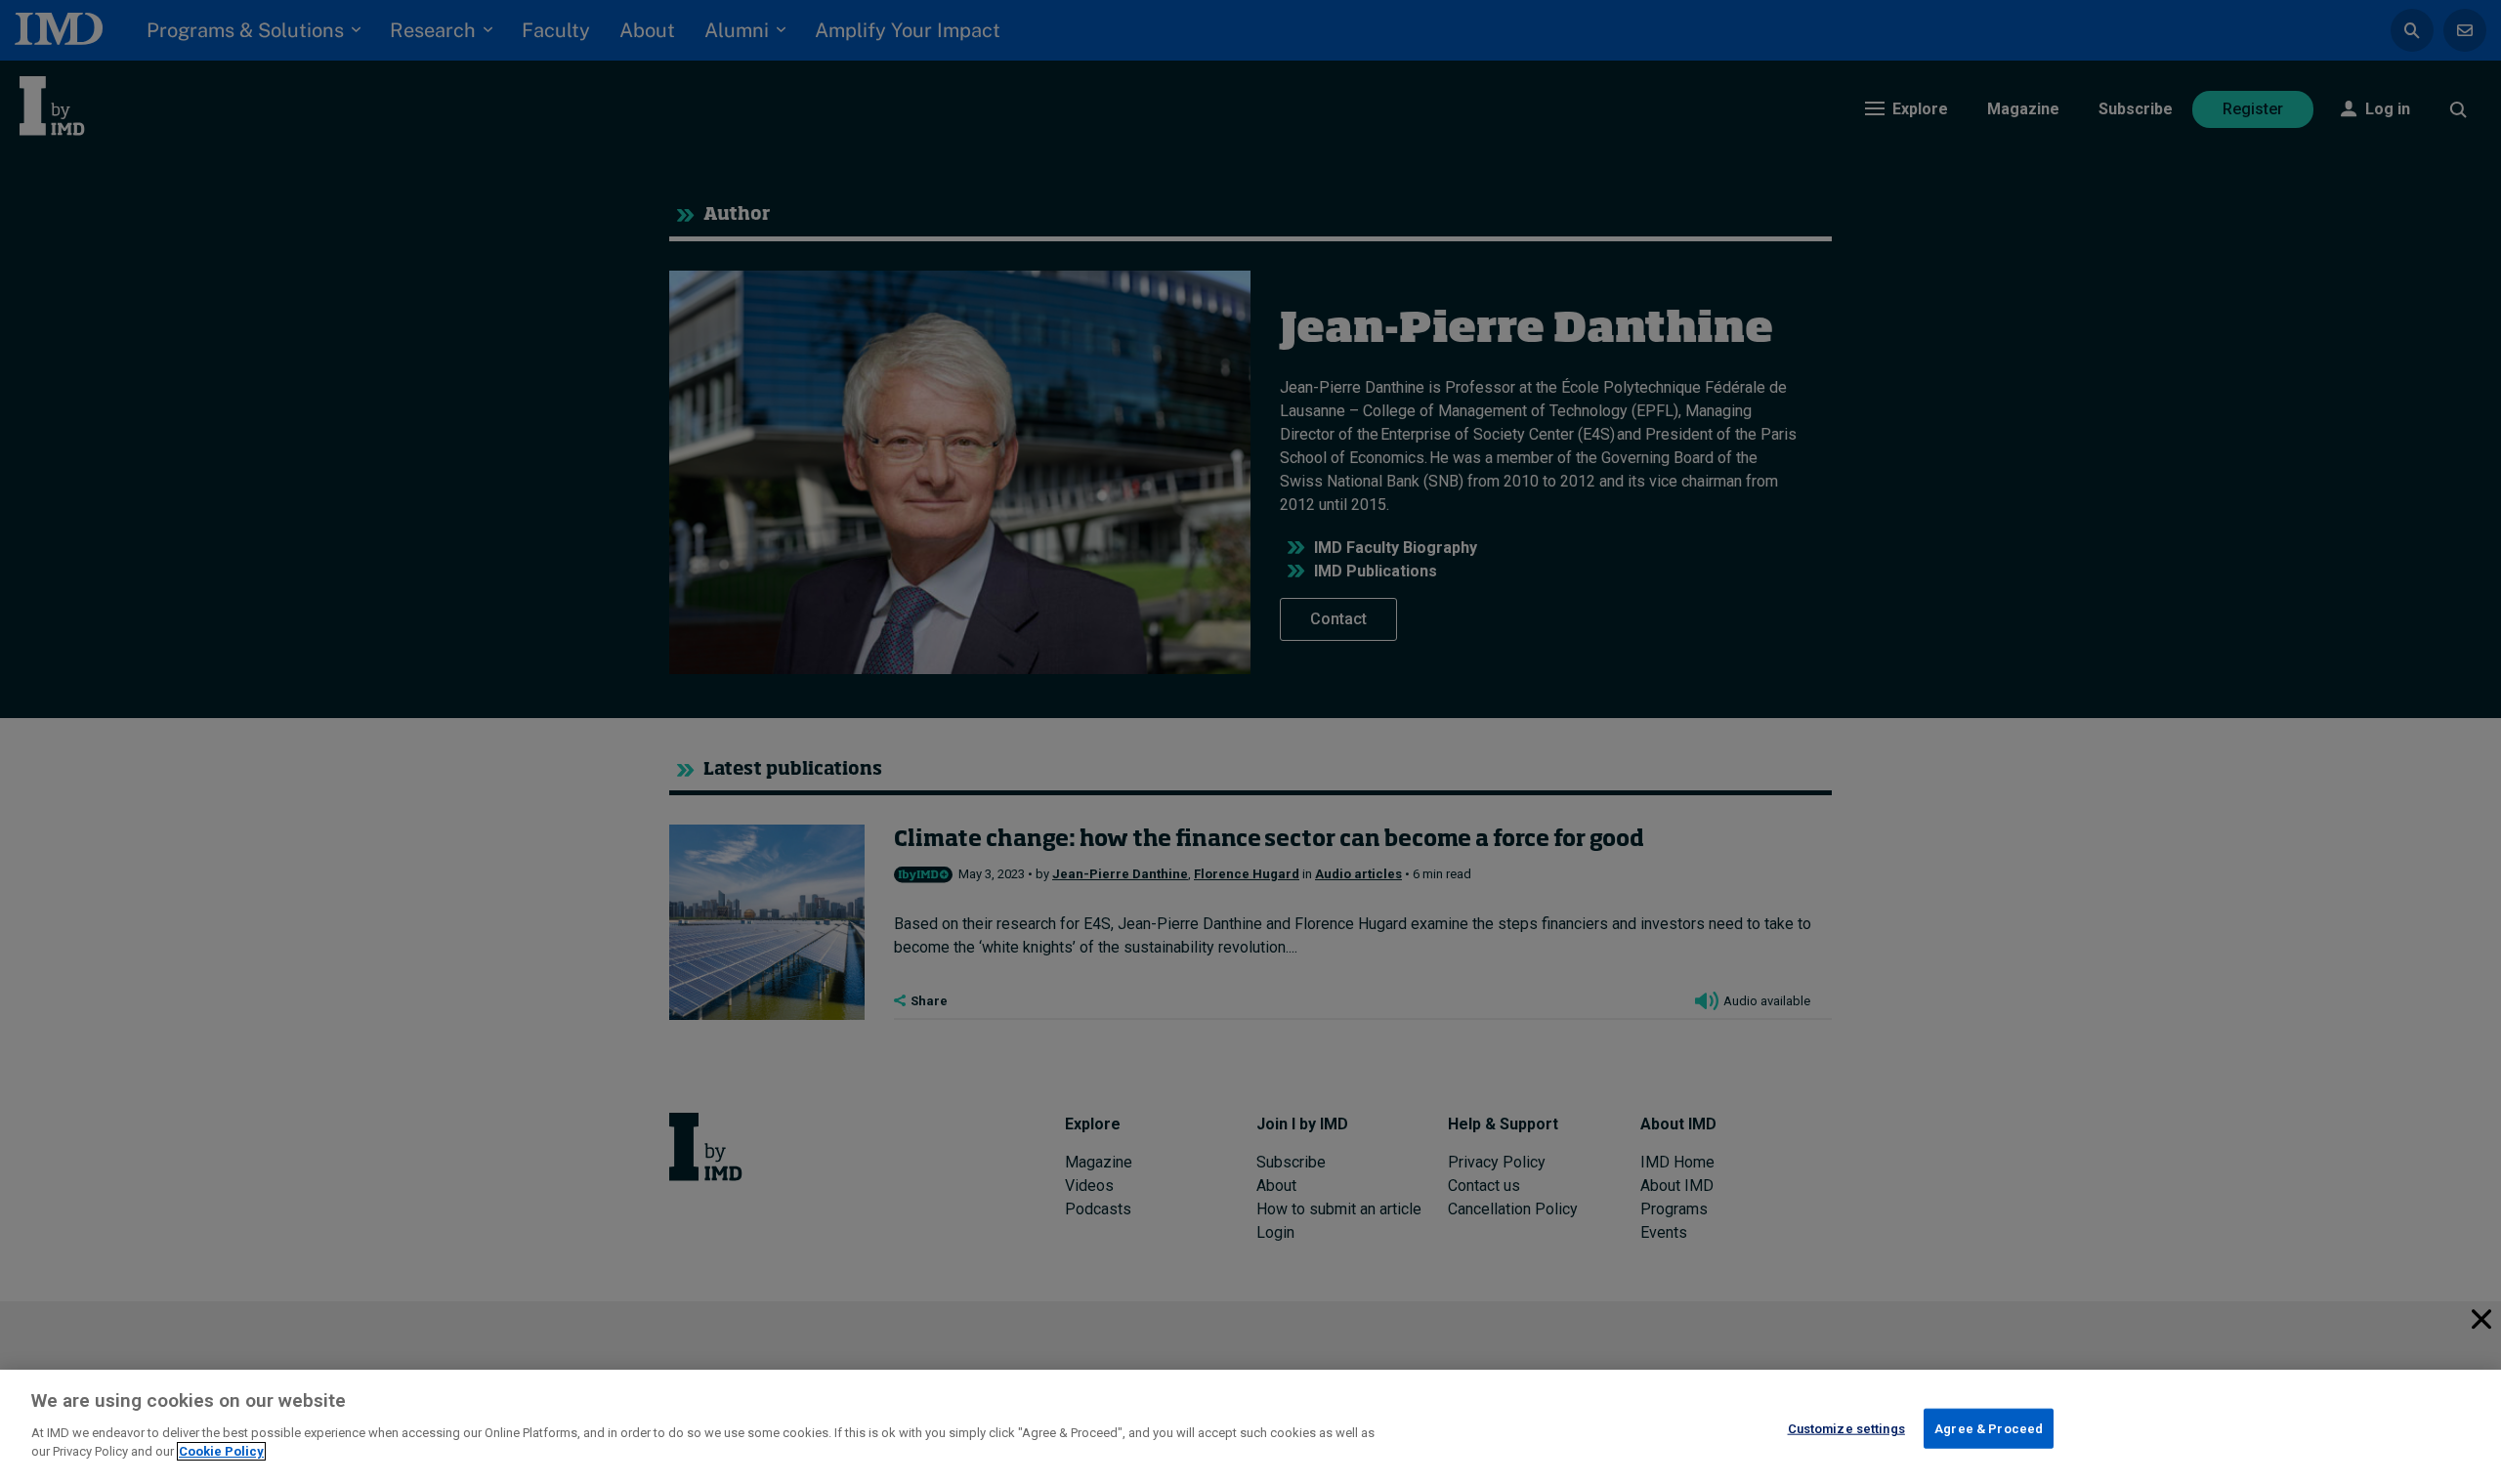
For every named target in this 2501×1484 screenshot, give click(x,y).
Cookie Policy (221, 1451)
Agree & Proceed (1989, 1428)
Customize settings (1846, 1428)
